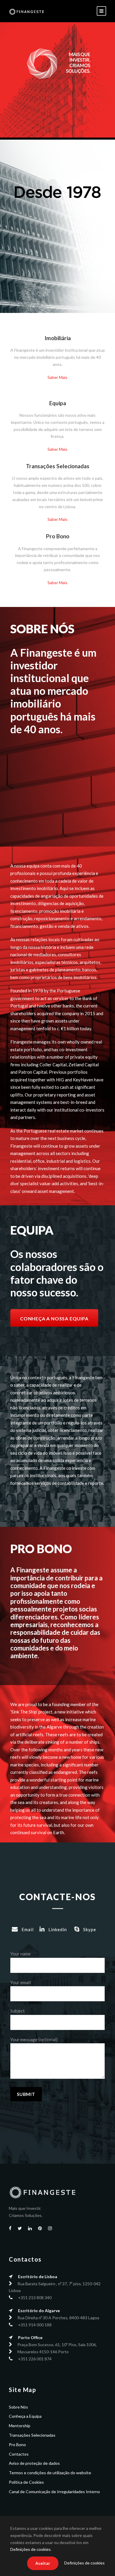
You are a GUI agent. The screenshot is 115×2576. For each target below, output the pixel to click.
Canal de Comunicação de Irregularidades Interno (54, 2492)
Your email (20, 1982)
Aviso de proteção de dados (34, 2463)
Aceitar (43, 2563)
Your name (20, 1954)
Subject (18, 2011)
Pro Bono (17, 2445)
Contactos (19, 2454)
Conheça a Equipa (25, 2416)
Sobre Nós (18, 2407)
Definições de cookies (31, 2549)
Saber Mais (57, 377)
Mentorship (20, 2426)
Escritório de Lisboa (38, 2277)
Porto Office (30, 2337)
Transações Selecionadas (32, 2435)
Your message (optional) (34, 2039)
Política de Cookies (26, 2482)
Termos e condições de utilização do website (50, 2473)
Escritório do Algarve (39, 2311)
